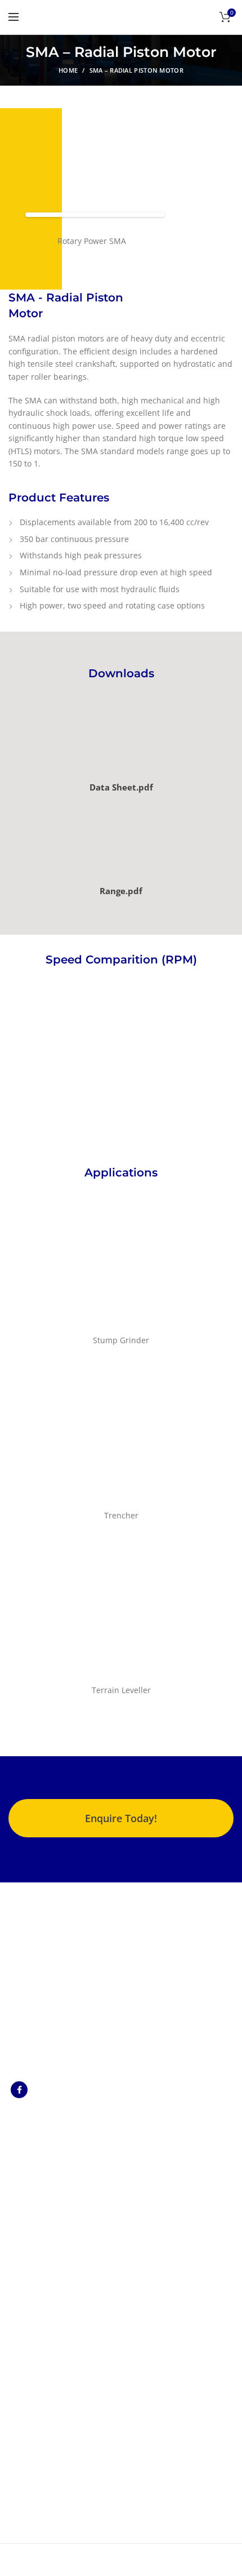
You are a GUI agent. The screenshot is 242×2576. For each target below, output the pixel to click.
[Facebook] (19, 2090)
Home (68, 70)
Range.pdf (121, 891)
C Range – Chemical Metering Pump (46, 2153)
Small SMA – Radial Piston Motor (44, 2222)
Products (25, 2326)
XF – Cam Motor (38, 2197)
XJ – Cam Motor (37, 2177)
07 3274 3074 (44, 2445)
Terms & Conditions (46, 2343)
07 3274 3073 (44, 2429)
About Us (26, 2310)
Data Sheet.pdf (121, 787)
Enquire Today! (121, 1818)
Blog (17, 2359)
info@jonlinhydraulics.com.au (75, 2461)
